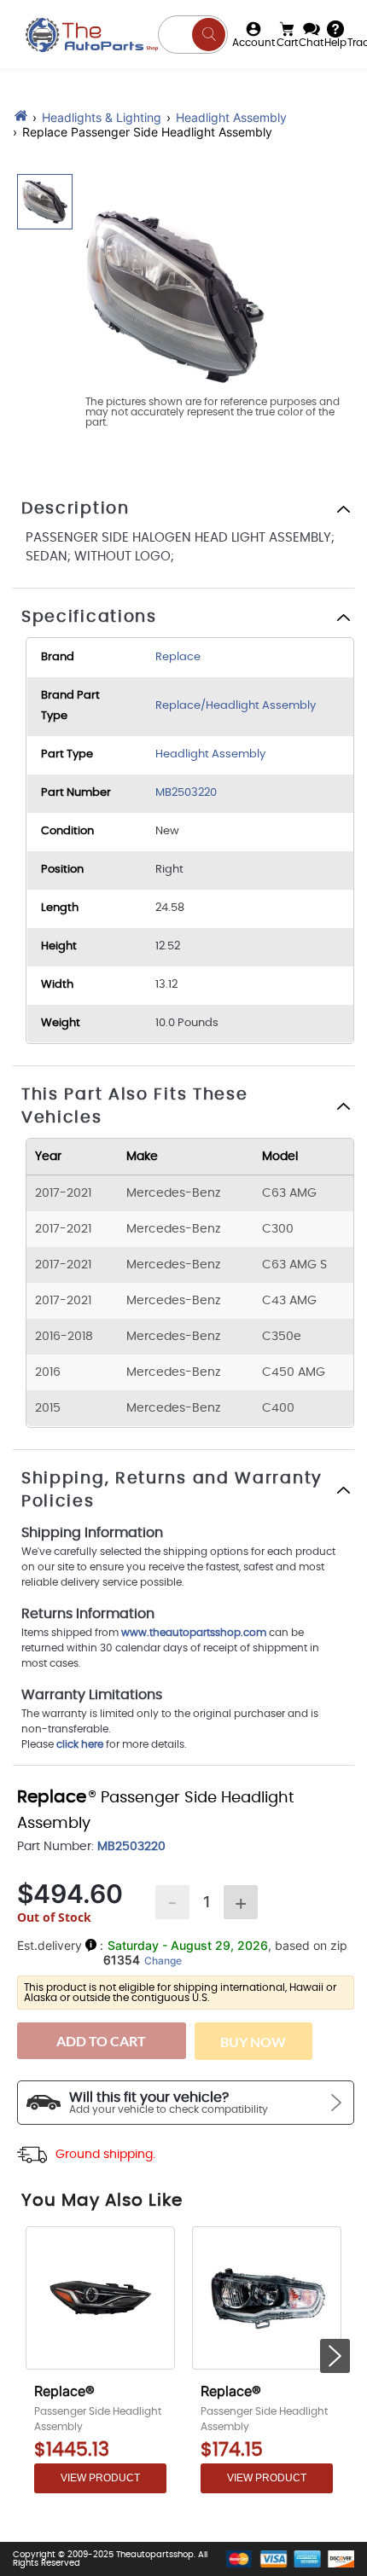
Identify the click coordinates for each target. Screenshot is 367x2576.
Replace (178, 657)
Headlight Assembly (231, 117)
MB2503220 (186, 793)
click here (80, 1744)
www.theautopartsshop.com (195, 1633)
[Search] (209, 35)
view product (100, 2478)
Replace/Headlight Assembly (236, 706)
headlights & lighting (102, 117)
